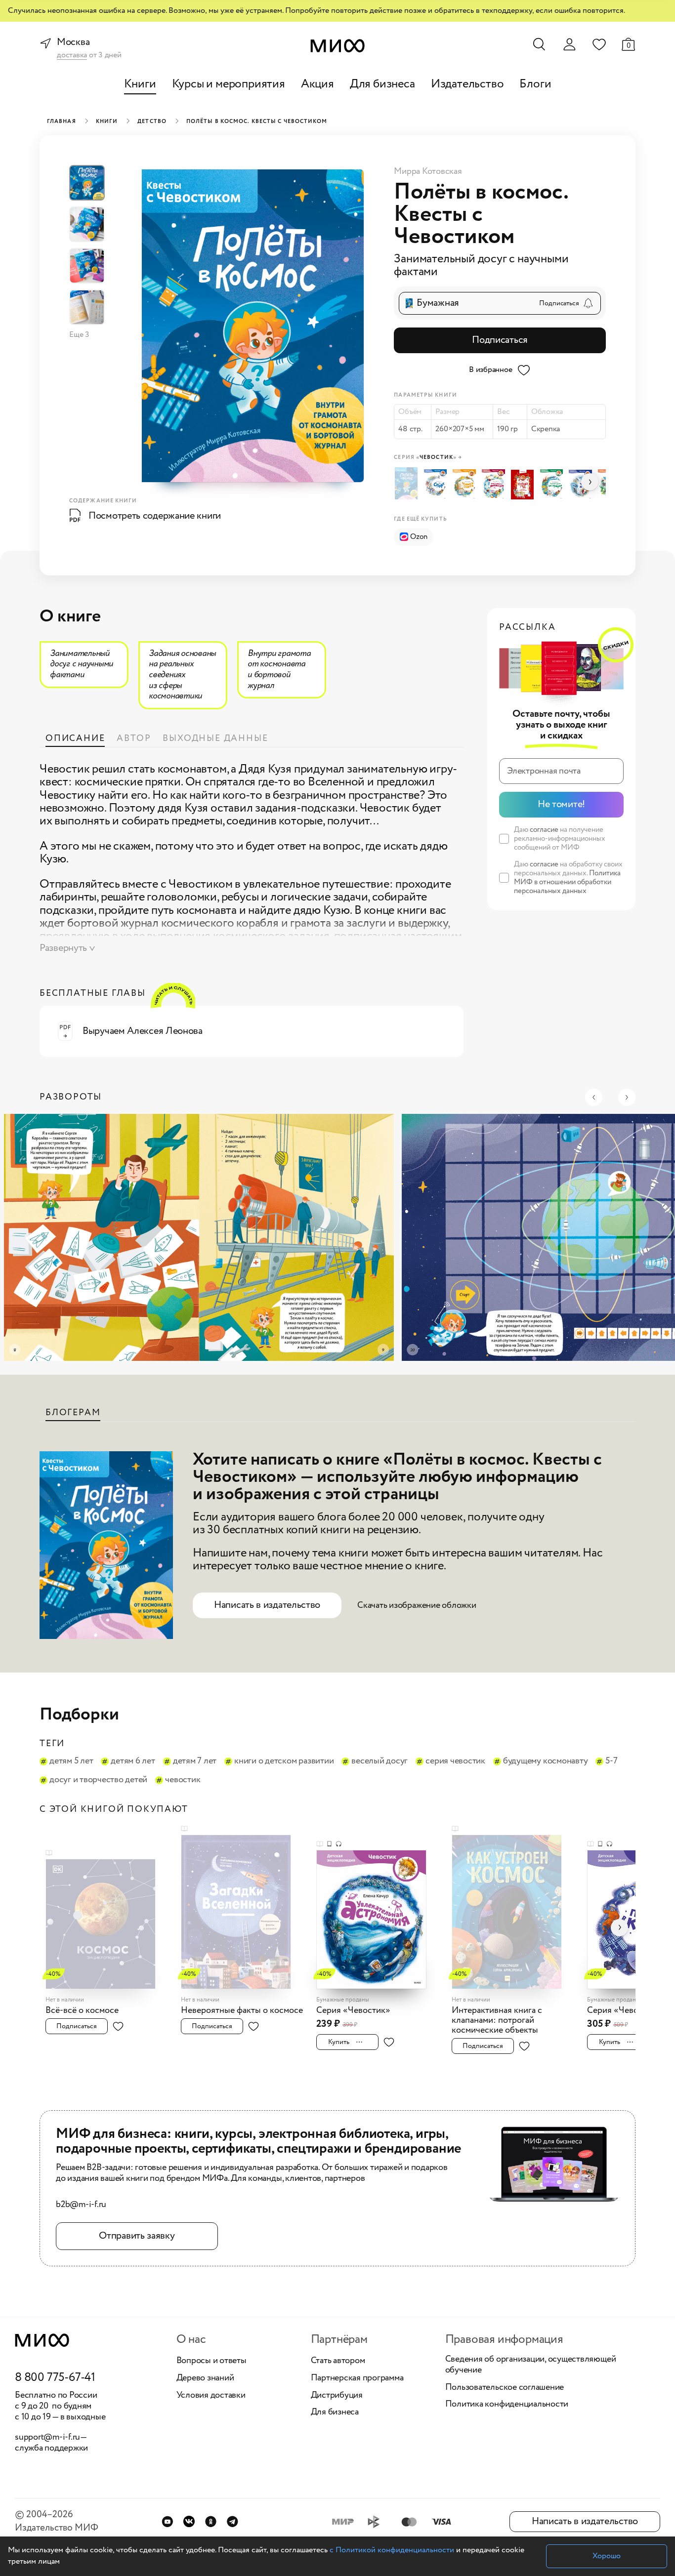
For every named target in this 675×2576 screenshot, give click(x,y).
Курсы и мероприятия (229, 84)
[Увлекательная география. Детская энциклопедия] (554, 485)
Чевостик (183, 1780)
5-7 (611, 1761)
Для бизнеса (382, 84)
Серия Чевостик (455, 1761)
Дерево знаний (205, 2378)
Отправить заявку (137, 2236)
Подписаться (500, 340)
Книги (140, 84)
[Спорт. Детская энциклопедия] (438, 485)
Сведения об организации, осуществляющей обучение (531, 2365)
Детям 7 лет (195, 1761)
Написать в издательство (267, 1605)
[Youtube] (167, 2521)
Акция (317, 84)
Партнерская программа (357, 2378)
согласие (544, 830)
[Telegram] (232, 2521)
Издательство (467, 84)
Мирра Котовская (428, 171)
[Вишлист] (599, 44)
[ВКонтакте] (189, 2521)
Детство (152, 122)
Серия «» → (428, 458)
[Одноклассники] (211, 2521)
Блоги (535, 84)
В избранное (490, 370)
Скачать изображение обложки (417, 1605)
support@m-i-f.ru (47, 2437)
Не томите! (561, 804)
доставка (72, 56)
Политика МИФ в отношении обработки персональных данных (567, 882)
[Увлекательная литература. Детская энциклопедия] (495, 485)
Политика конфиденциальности (507, 2405)
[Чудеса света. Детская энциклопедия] (467, 485)
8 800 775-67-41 (55, 2378)
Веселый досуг (380, 1761)
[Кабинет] (569, 44)
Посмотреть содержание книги (155, 516)
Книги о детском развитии (284, 1761)
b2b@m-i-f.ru (81, 2205)
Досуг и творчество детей (98, 1780)
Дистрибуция (337, 2396)
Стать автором (338, 2361)
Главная (62, 122)
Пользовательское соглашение (505, 2388)
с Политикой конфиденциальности (392, 2550)
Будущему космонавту (545, 1761)
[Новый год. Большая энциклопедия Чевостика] (525, 485)
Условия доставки (211, 2396)
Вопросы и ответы (211, 2361)
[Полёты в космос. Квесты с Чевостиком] (408, 483)
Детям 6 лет (133, 1761)
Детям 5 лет (71, 1761)
